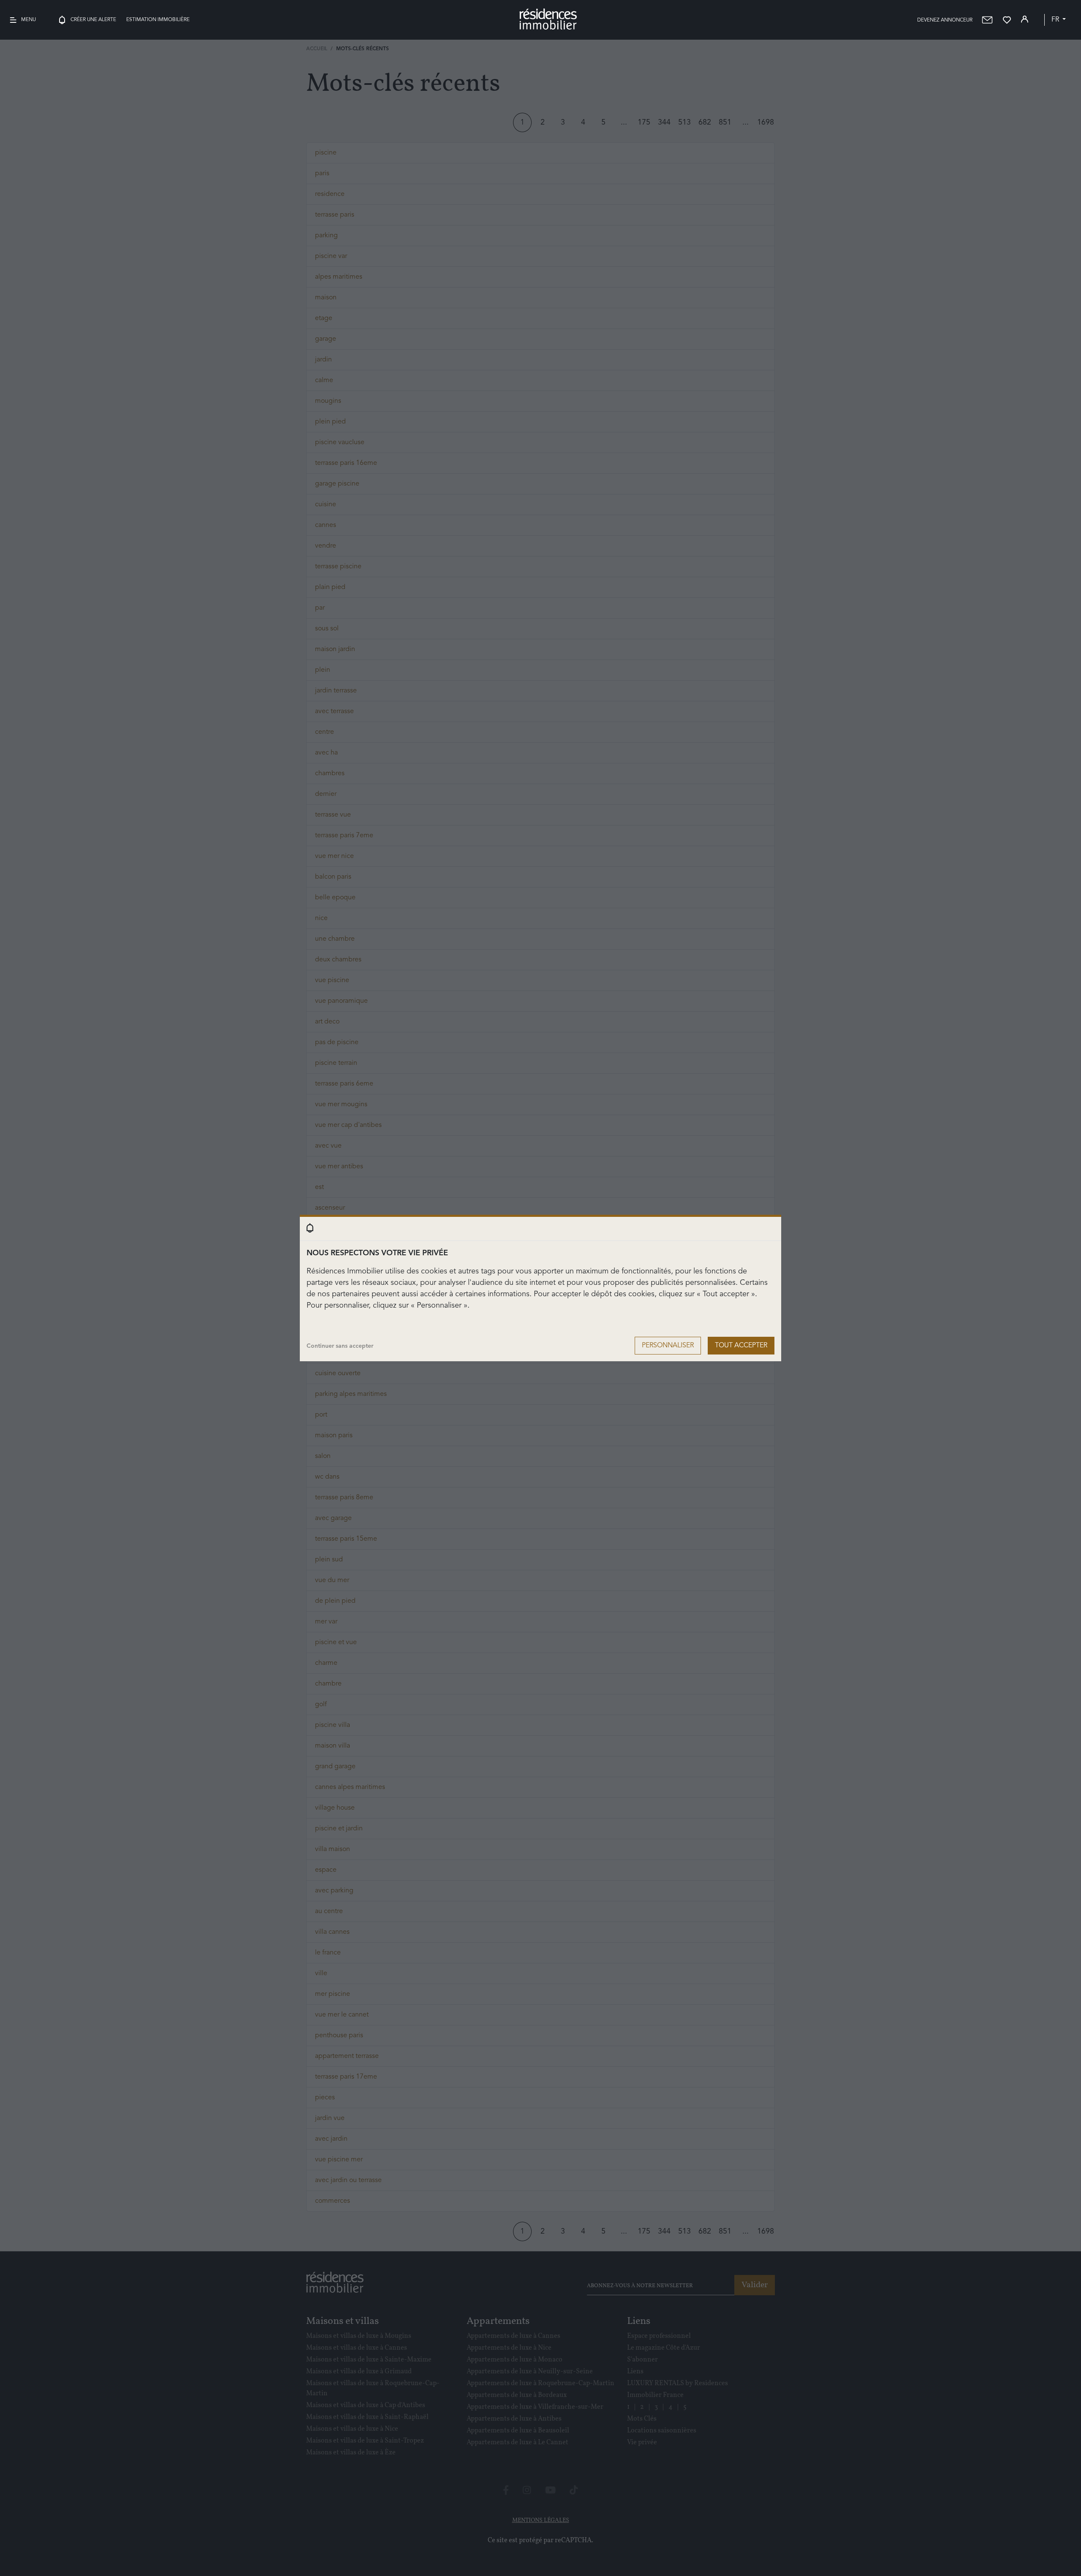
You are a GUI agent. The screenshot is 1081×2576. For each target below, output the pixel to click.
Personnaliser (668, 1346)
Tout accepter (741, 1346)
